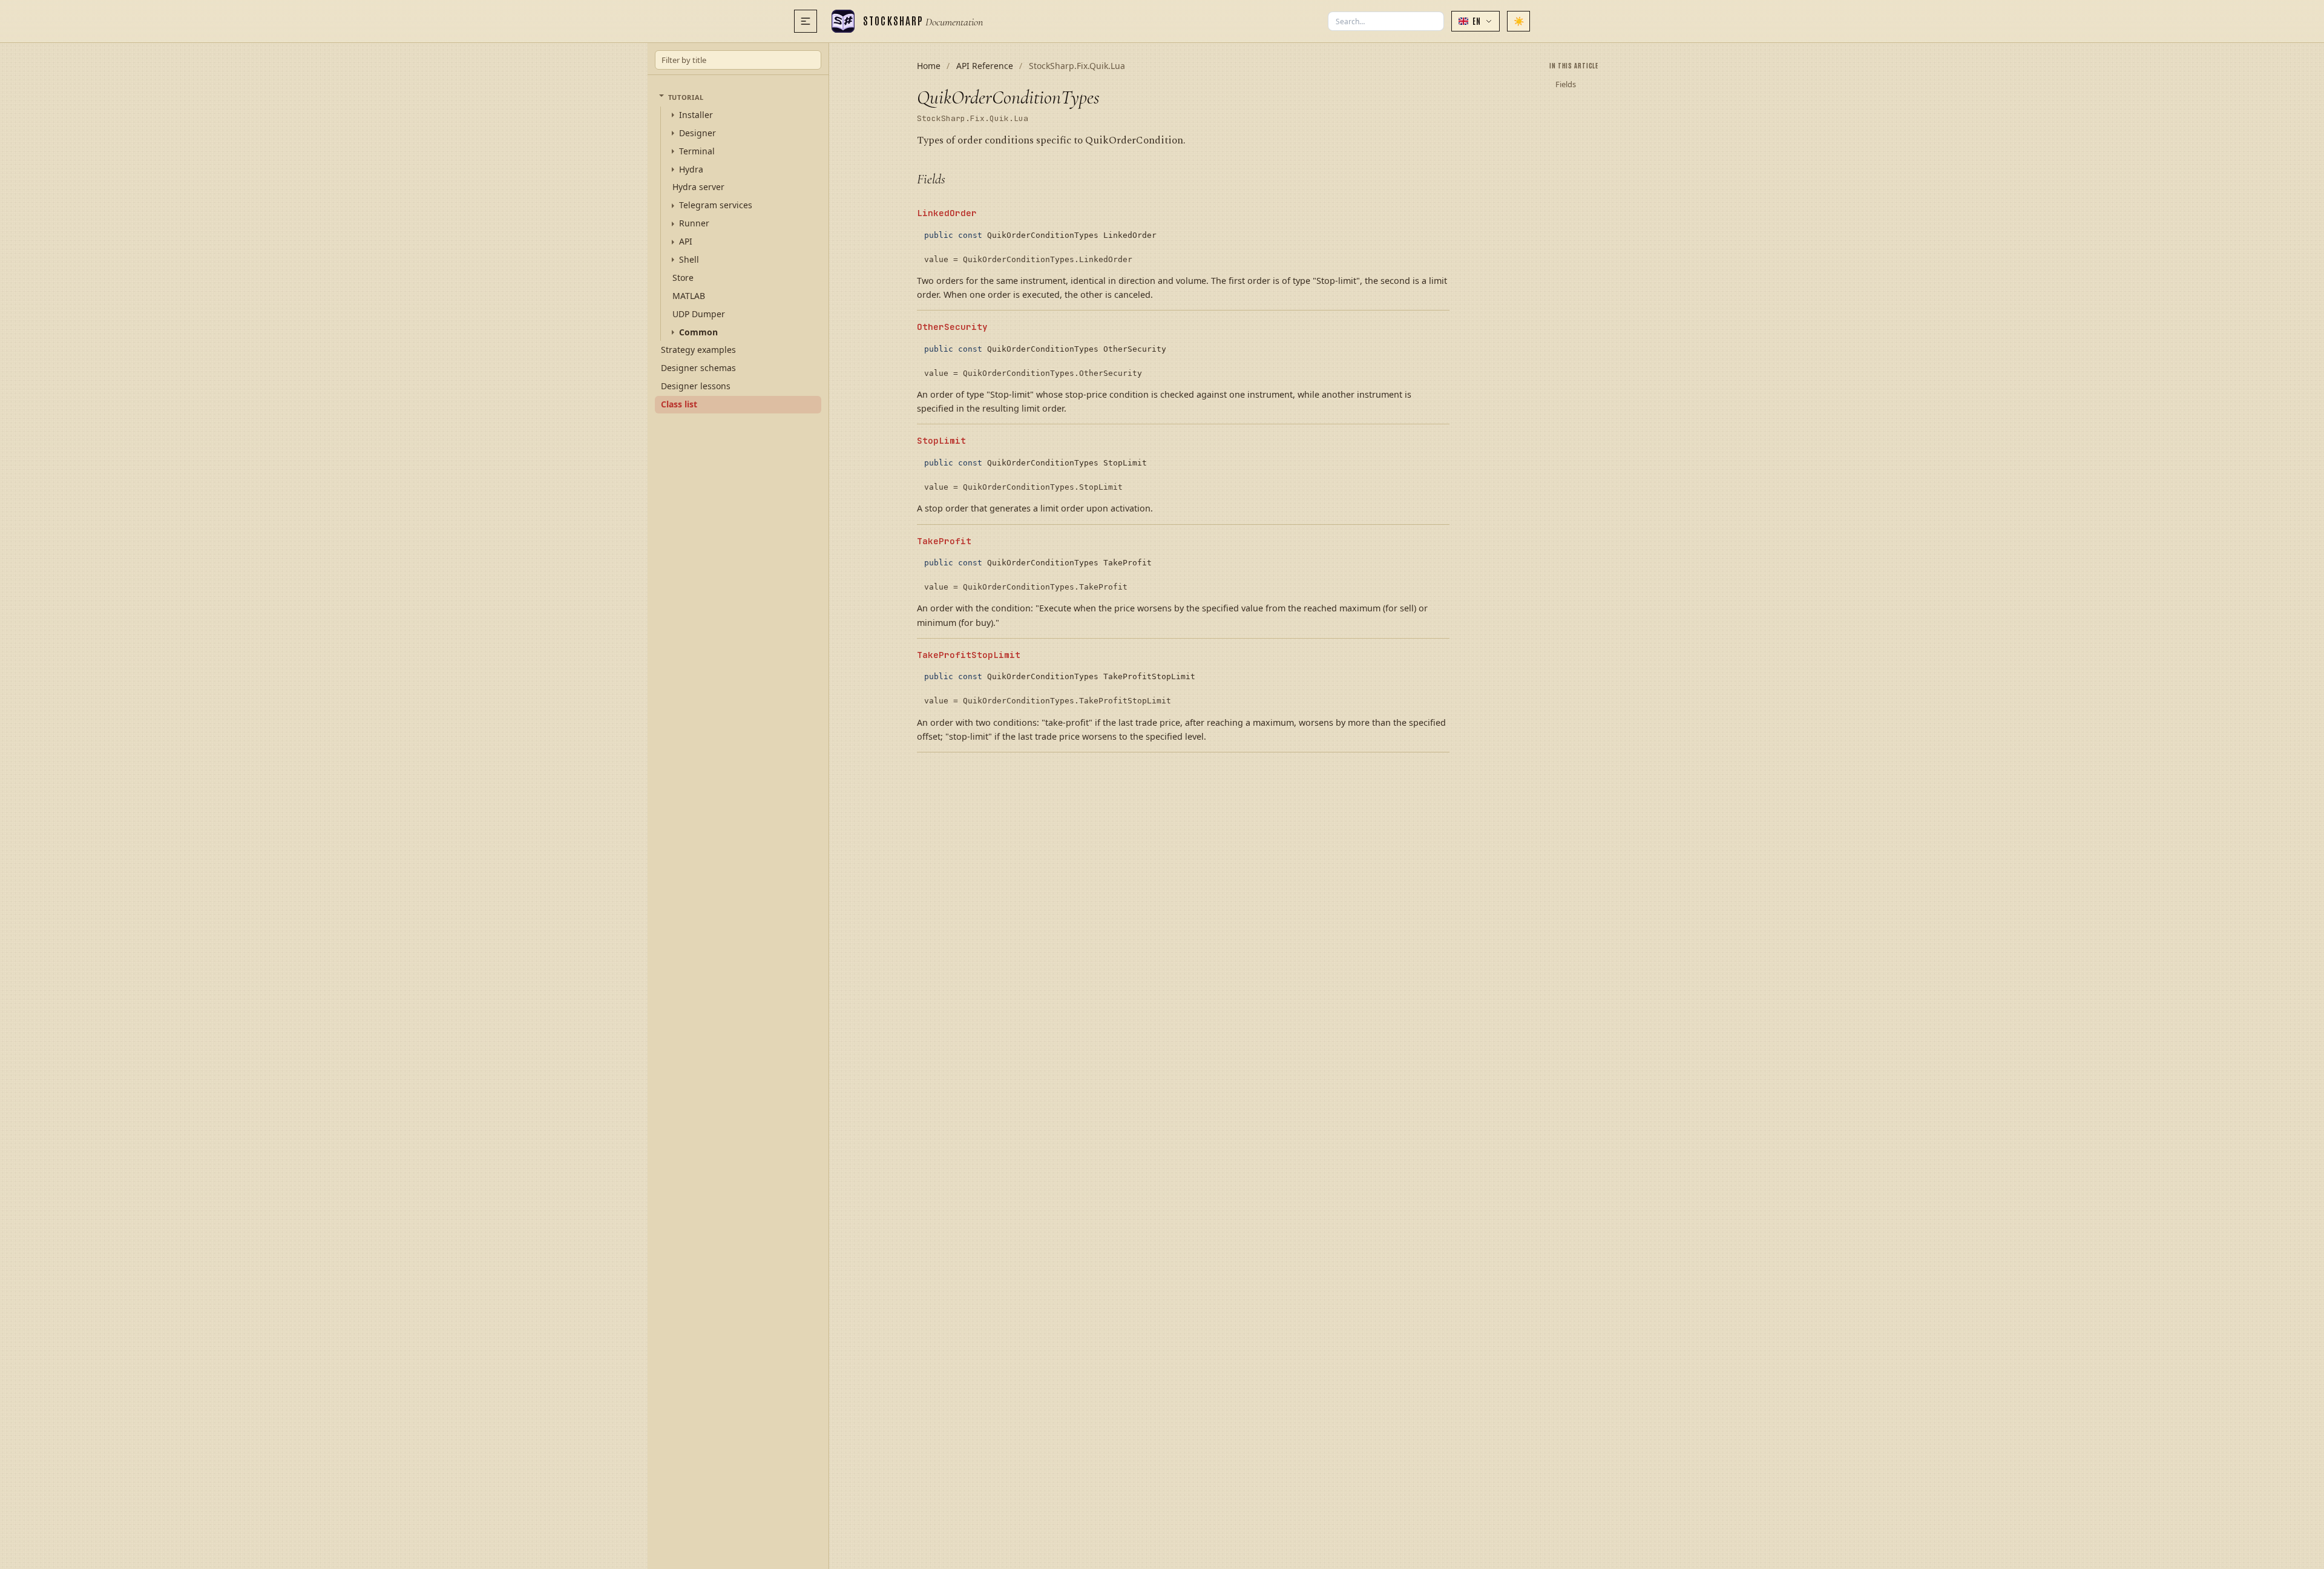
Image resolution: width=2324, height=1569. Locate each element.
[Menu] (806, 21)
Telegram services (716, 205)
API (686, 242)
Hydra (691, 169)
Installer (696, 115)
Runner (694, 223)
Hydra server (698, 187)
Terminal (697, 151)
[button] (1475, 21)
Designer (698, 133)
